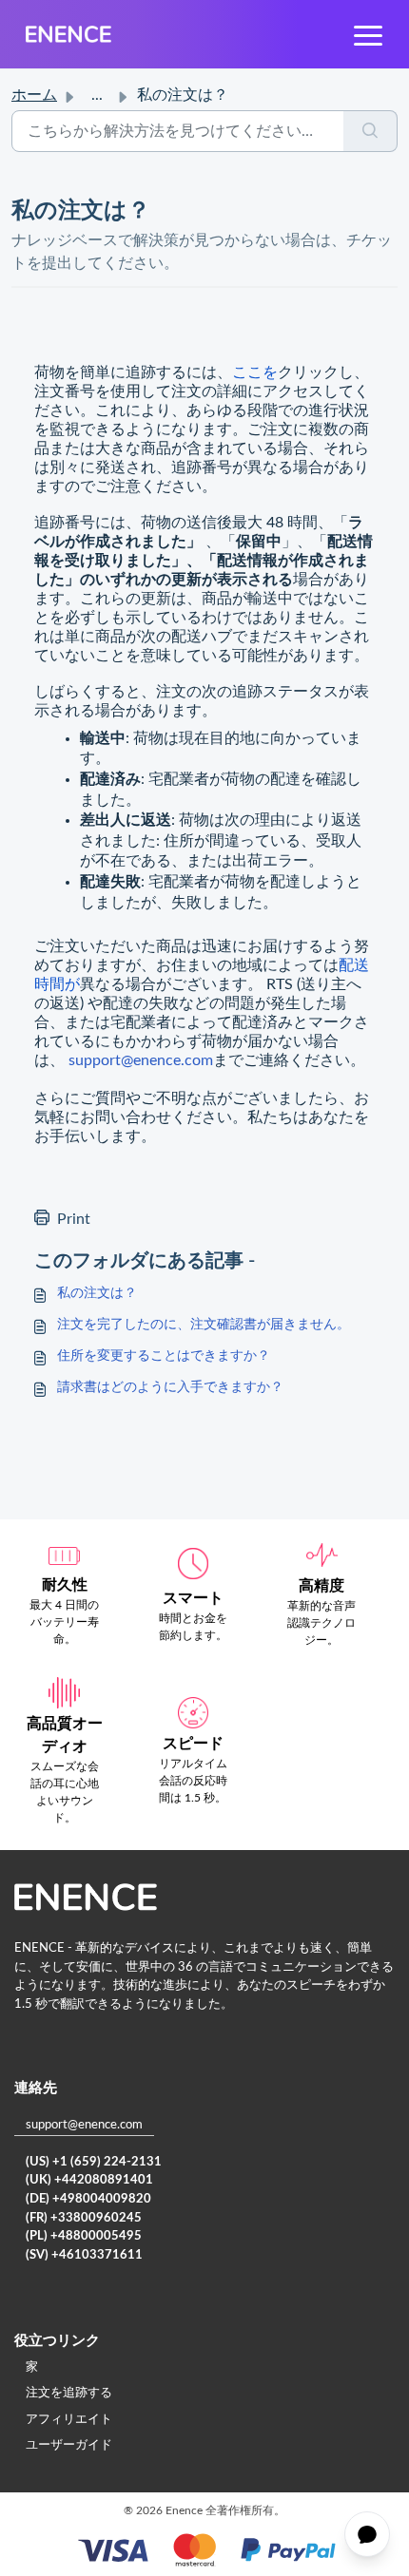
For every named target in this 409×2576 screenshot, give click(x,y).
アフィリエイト (69, 2420)
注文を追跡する (69, 2393)
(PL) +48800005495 (84, 2236)
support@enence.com (141, 1060)
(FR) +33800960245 (84, 2218)
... (97, 95)
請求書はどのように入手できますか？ (170, 1387)
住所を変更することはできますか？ (164, 1356)
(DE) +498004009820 (88, 2199)
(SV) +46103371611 (84, 2255)
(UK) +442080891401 (89, 2180)
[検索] (370, 131)
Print (74, 1219)
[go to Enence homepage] (68, 34)
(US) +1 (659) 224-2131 (94, 2162)
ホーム (34, 95)
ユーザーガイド (69, 2445)
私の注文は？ (97, 1293)
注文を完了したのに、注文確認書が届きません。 (204, 1325)
